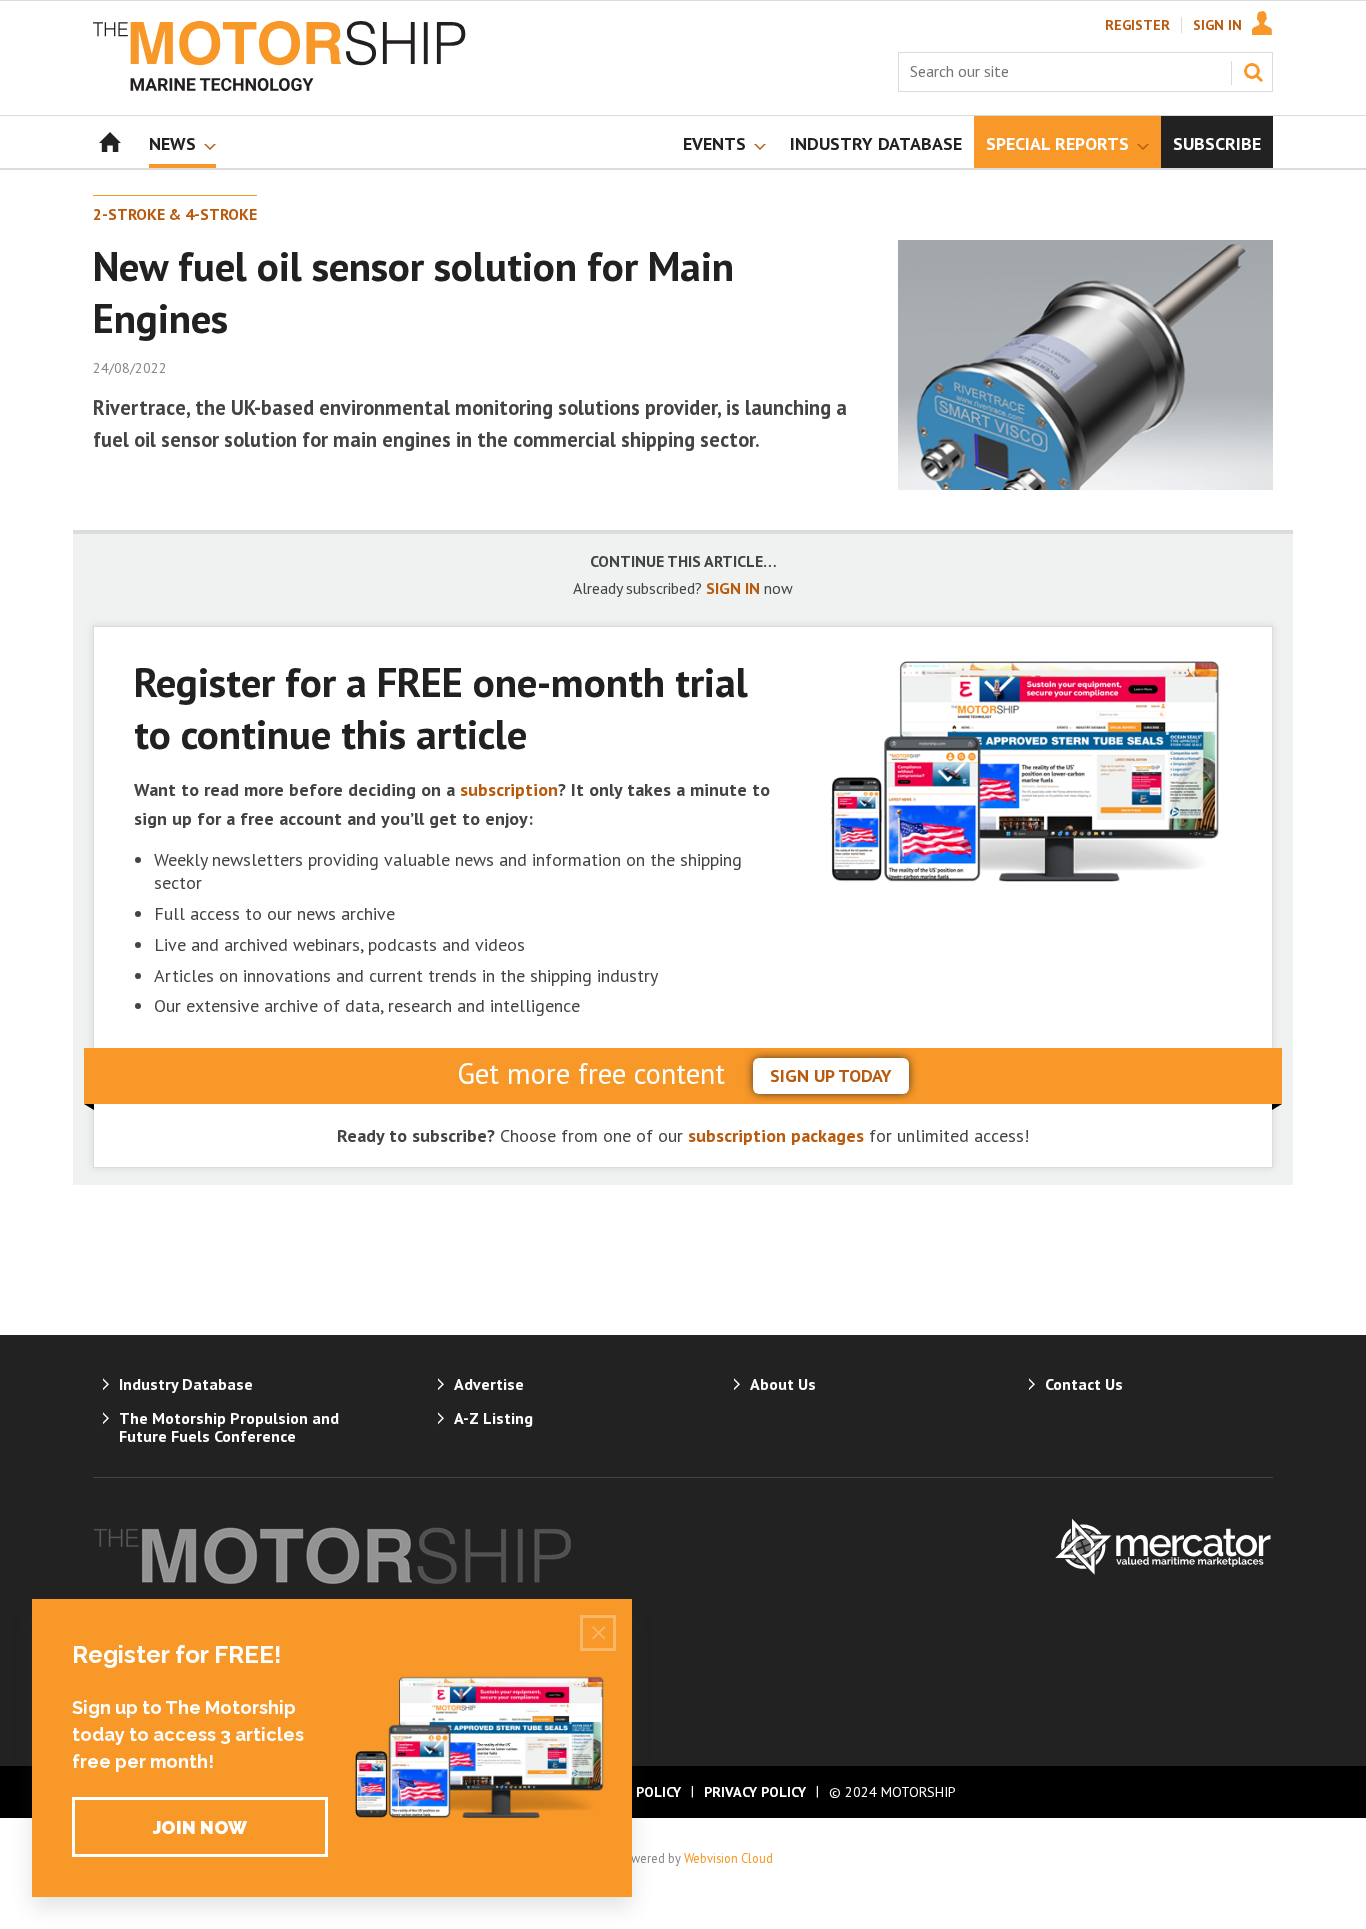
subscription (509, 789)
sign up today (831, 1075)
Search (1253, 72)
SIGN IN (733, 588)
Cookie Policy (632, 1792)
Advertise (489, 1384)
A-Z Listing (493, 1418)
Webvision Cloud (728, 1858)
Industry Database (186, 1384)
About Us (783, 1384)
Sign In (1217, 25)
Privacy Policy (755, 1792)
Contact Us (1084, 1384)
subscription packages (776, 1135)
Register (1137, 25)
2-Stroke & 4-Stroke (175, 214)
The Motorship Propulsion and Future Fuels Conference (229, 1427)
